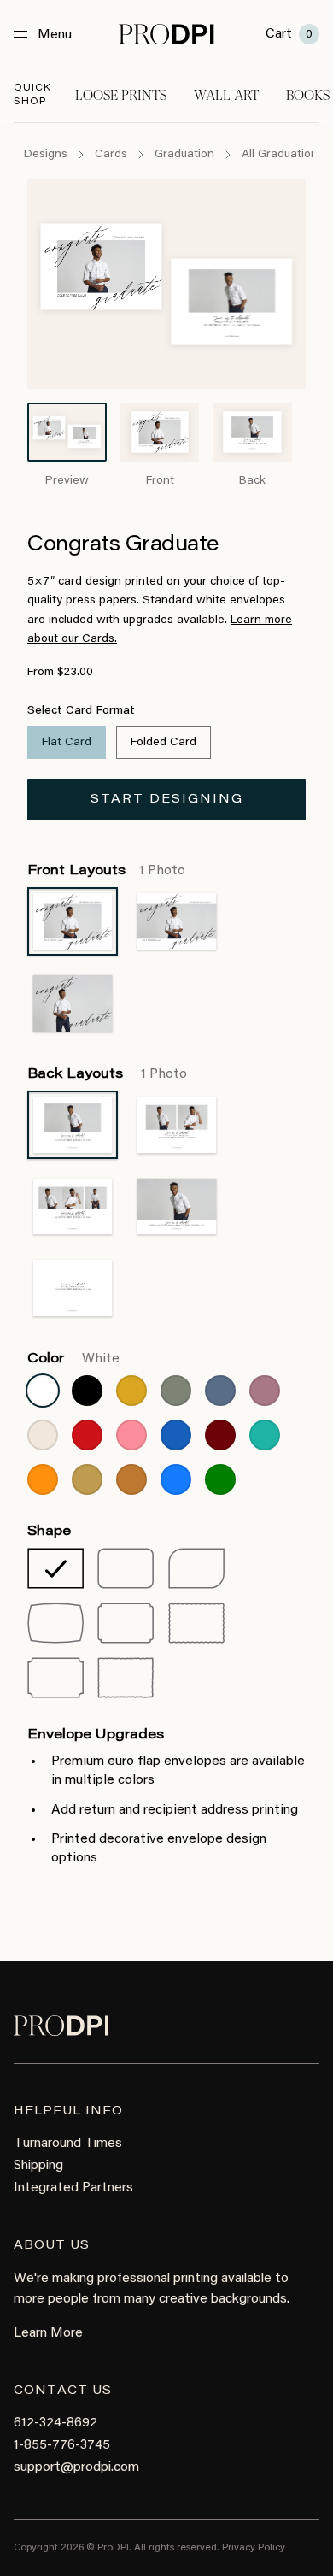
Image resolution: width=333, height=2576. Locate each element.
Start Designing (167, 800)
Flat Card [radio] (67, 743)
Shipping (38, 2166)
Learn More (48, 2333)
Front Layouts (106, 871)
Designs (46, 155)
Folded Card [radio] (164, 743)
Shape (49, 1532)
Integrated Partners (73, 2188)
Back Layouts (107, 1074)
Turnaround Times (68, 2144)
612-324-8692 (55, 2423)
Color (73, 1359)
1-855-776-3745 (62, 2445)
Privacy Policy (254, 2548)
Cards (111, 155)
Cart (289, 34)
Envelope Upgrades (96, 1735)
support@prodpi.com (76, 2467)
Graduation (184, 155)
